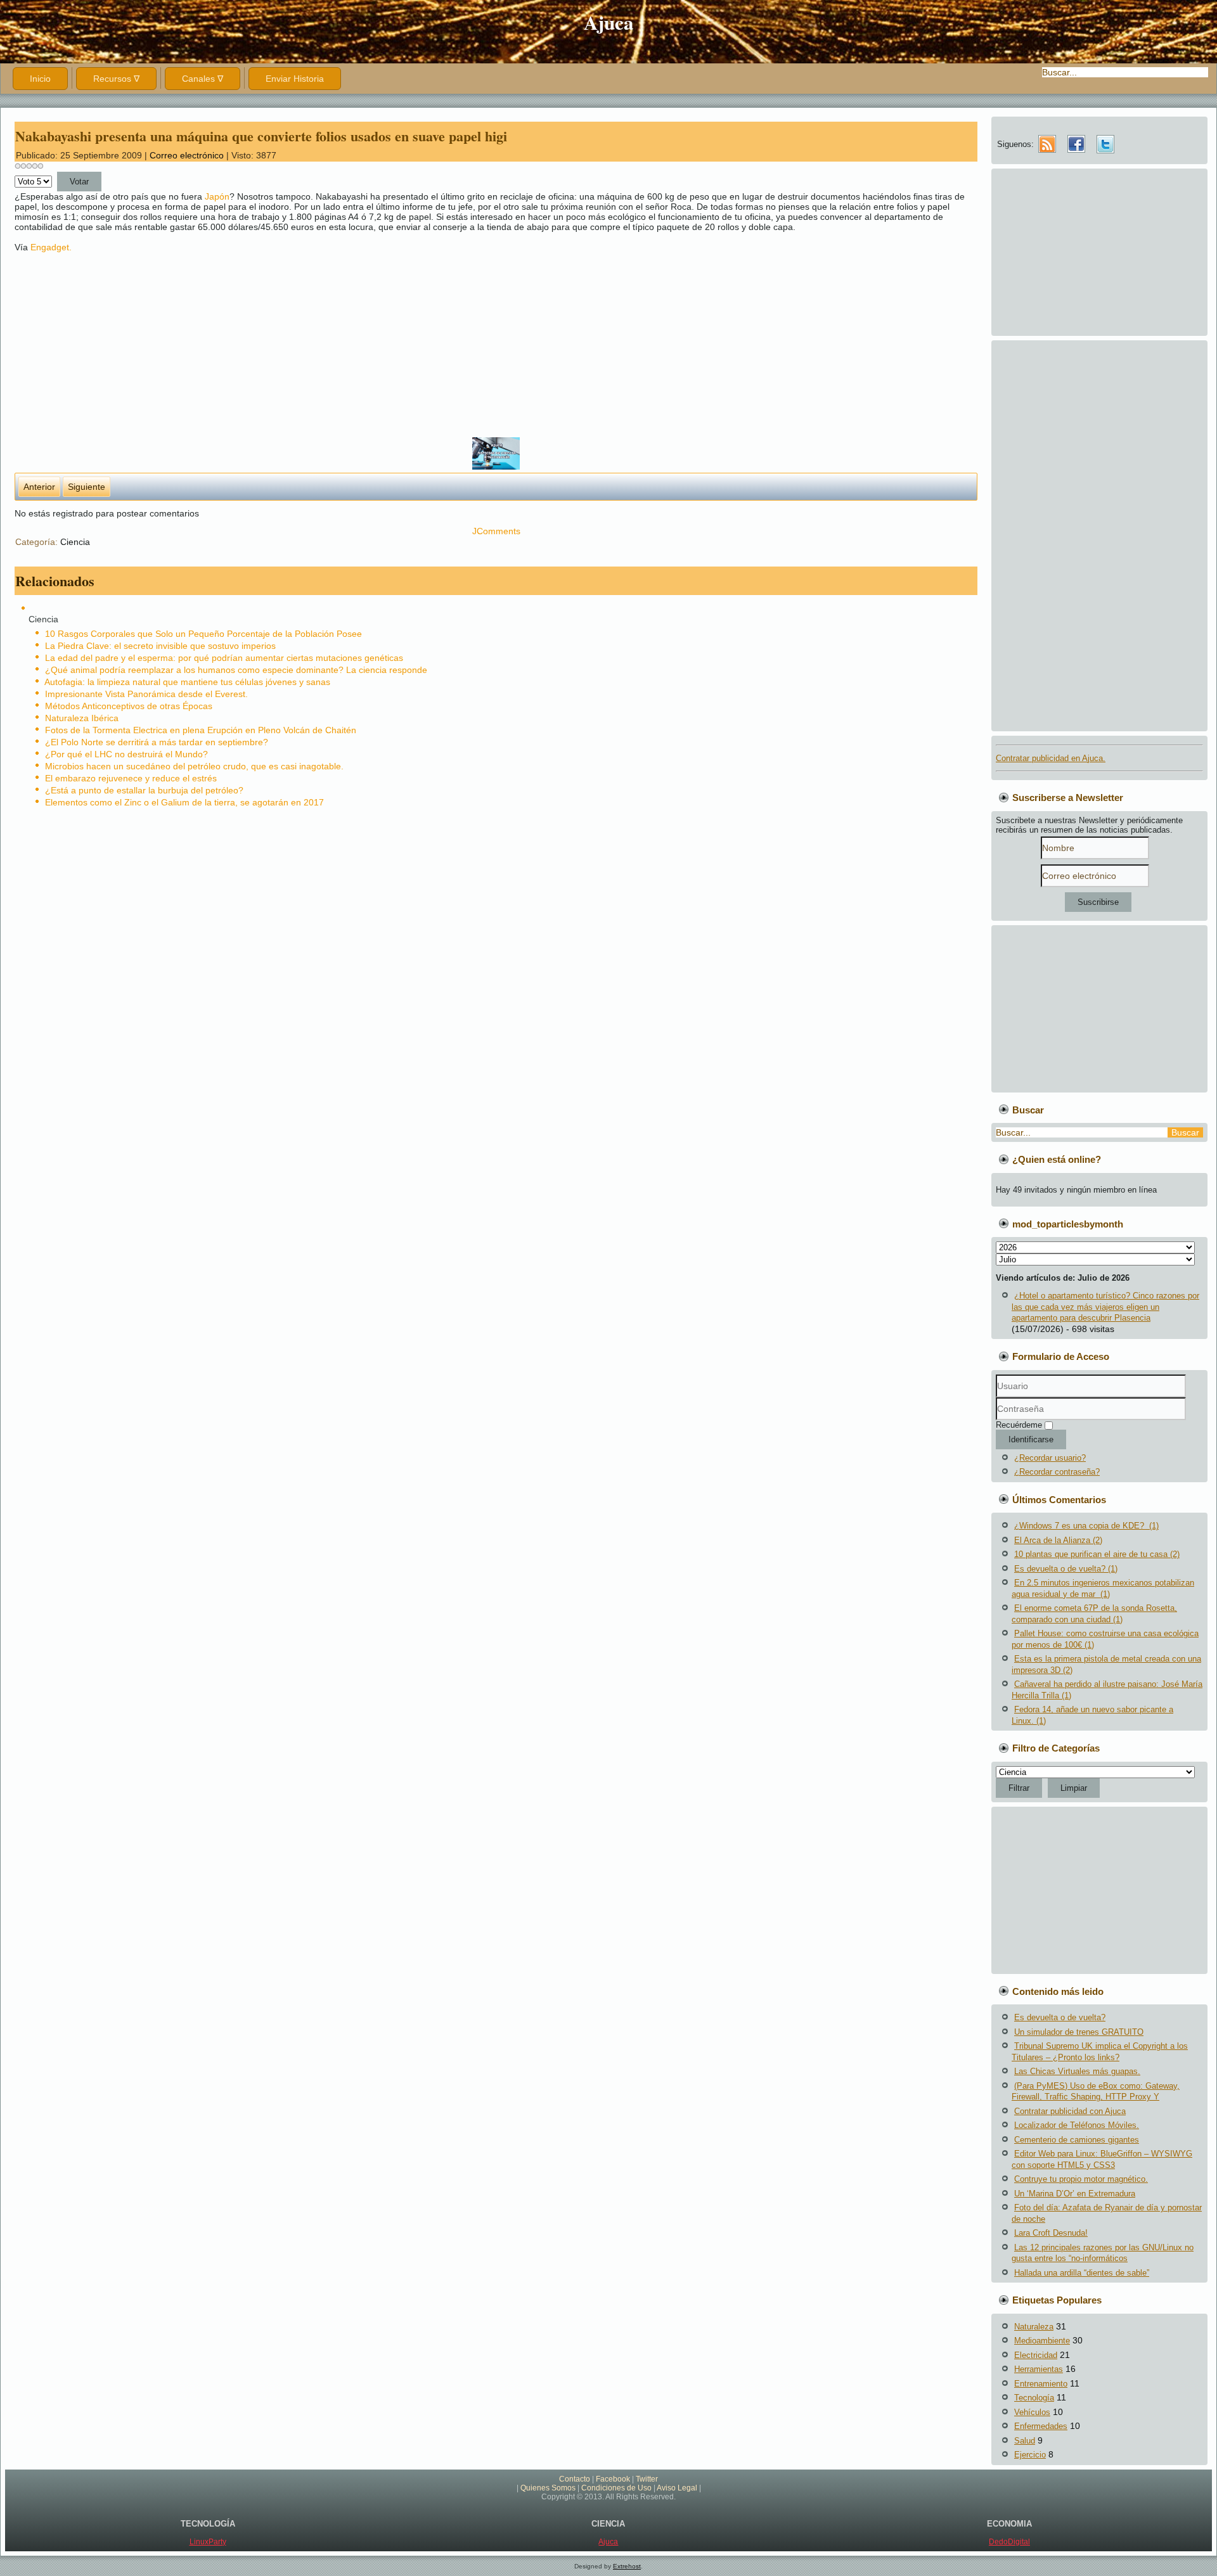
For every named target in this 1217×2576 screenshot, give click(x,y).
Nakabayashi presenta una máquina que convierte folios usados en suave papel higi (261, 136)
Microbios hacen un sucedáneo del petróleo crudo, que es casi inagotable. (194, 766)
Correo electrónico (188, 155)
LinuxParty (208, 2542)
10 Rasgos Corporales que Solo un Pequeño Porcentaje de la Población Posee (203, 634)
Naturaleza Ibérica (82, 718)
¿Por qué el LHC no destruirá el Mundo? (126, 754)
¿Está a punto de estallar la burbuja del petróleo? (144, 790)
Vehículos (1032, 2412)
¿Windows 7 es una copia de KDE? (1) (1086, 1526)
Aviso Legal (677, 2488)
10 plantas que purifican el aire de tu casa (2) (1097, 1554)
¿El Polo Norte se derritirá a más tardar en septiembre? (157, 742)
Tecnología (1034, 2398)
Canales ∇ (203, 79)
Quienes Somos (548, 2488)
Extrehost (627, 2566)
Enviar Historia (295, 79)
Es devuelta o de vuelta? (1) (1066, 1569)
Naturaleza (1034, 2327)
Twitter (647, 2479)
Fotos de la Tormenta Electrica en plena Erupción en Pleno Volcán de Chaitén (201, 730)
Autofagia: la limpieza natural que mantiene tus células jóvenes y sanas (187, 682)
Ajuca (609, 22)
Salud (1025, 2441)
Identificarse (1031, 1439)
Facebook (613, 2479)
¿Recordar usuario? (1050, 1458)
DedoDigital (1009, 2542)
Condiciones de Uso (616, 2488)
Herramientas (1039, 2369)
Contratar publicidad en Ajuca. (1051, 758)
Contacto (575, 2479)
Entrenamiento (1041, 2384)
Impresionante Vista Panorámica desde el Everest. (146, 694)
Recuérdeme (1019, 1425)
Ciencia (75, 542)
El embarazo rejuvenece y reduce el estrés (131, 778)
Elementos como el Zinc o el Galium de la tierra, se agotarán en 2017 (184, 802)
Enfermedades (1041, 2426)
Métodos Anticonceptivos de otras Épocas (129, 706)
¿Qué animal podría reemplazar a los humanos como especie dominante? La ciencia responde (236, 670)
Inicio (40, 79)
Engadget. (51, 247)
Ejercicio (1030, 2455)
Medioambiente (1042, 2341)
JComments (496, 531)
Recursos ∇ (116, 79)
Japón (217, 196)
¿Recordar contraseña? (1057, 1472)
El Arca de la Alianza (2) (1058, 1540)
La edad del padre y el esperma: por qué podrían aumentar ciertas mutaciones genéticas (224, 658)
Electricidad (1036, 2355)
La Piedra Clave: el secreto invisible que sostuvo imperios (160, 646)
